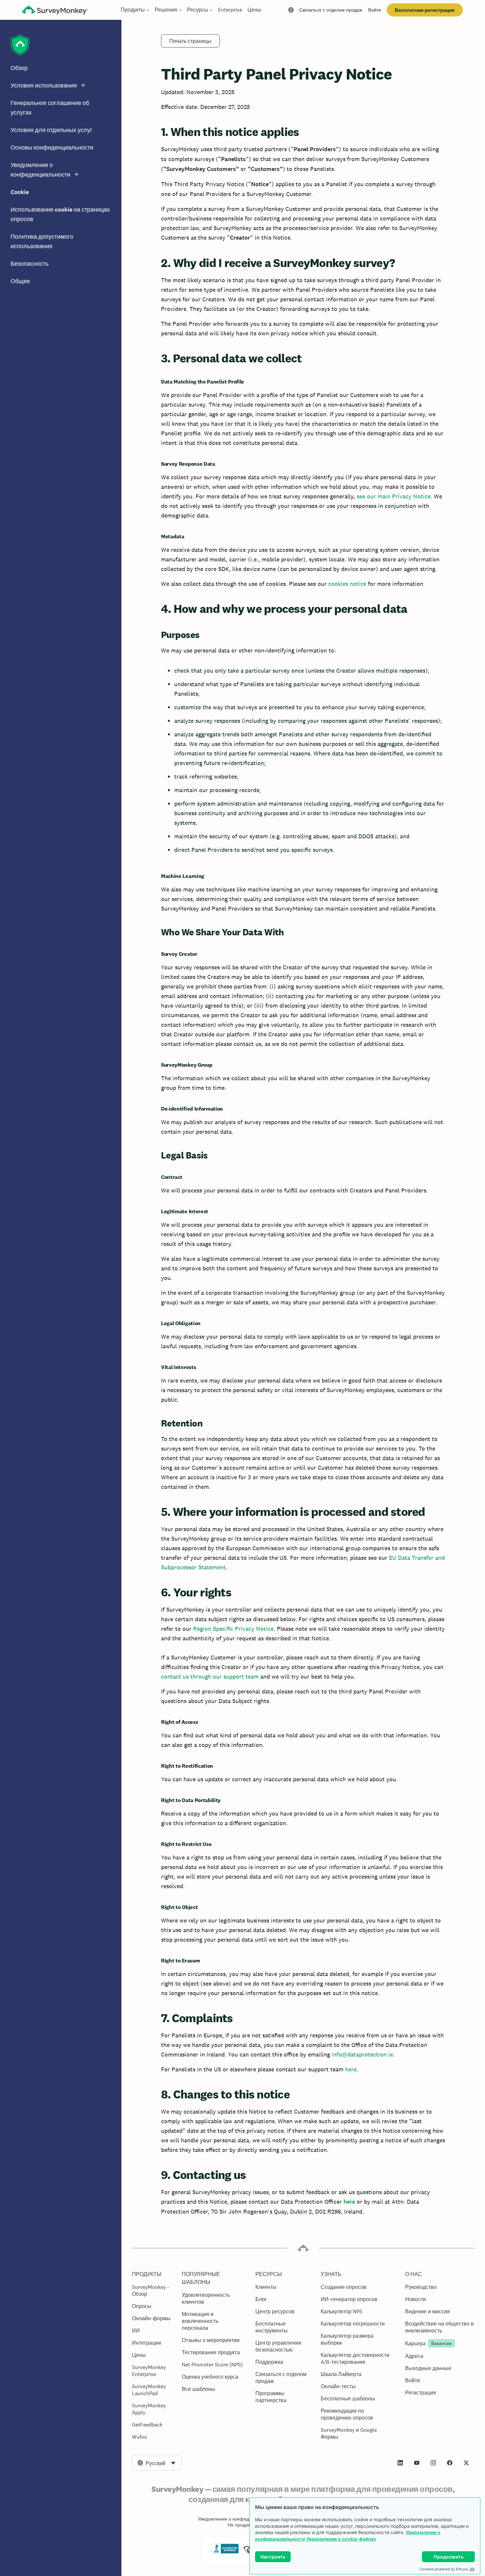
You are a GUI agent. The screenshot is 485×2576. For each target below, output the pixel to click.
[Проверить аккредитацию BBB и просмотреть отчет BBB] (225, 2552)
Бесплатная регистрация (425, 10)
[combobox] (157, 2463)
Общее (20, 281)
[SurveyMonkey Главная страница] (55, 11)
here (351, 2069)
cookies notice (347, 584)
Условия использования (44, 85)
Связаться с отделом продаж (331, 10)
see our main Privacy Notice (394, 496)
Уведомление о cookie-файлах (341, 2539)
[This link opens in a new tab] (400, 2463)
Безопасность (30, 264)
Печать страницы (190, 41)
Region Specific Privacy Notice (232, 1629)
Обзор (19, 68)
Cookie (20, 192)
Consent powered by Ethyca (444, 2569)
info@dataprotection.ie (362, 2054)
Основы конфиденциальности (52, 148)
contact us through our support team (210, 1676)
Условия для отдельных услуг (51, 130)
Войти (375, 10)
